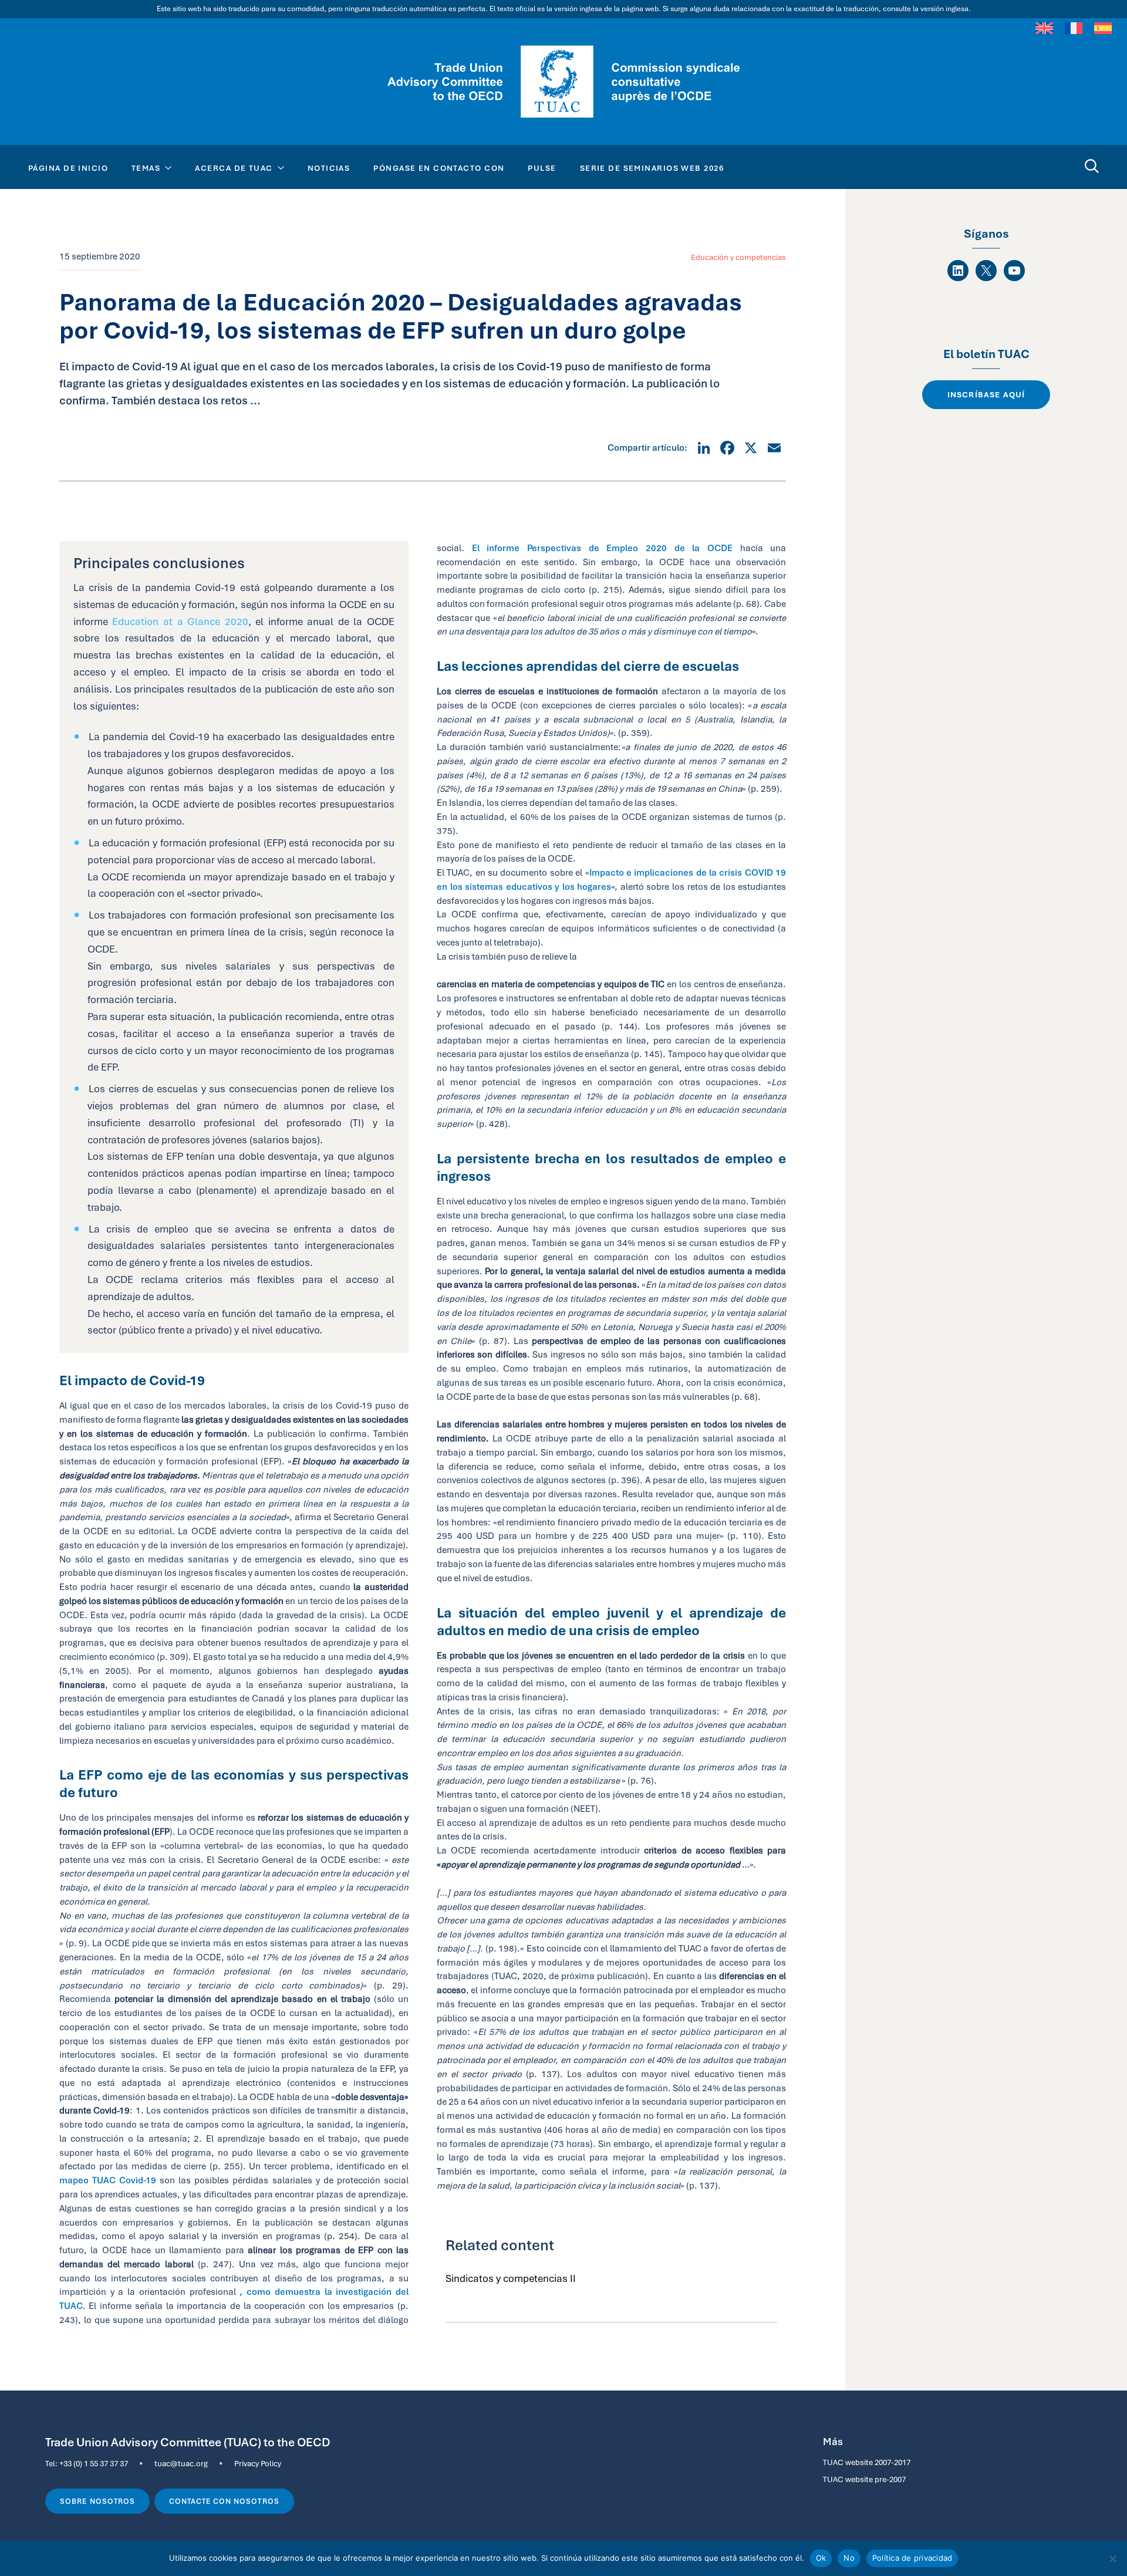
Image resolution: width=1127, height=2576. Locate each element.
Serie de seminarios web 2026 (652, 168)
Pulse (542, 168)
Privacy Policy (258, 2463)
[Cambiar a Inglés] (1044, 28)
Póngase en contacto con (439, 168)
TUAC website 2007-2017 (867, 2462)
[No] (1112, 2558)
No (849, 2558)
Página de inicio (68, 168)
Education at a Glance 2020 (180, 622)
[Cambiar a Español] (1103, 28)
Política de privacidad (912, 2558)
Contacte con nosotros (224, 2501)
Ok (821, 2558)
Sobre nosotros (97, 2501)
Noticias (329, 168)
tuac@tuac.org (181, 2463)
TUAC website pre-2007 (864, 2479)
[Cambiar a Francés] (1074, 28)
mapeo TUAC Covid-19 (108, 2180)
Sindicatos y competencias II (511, 2278)
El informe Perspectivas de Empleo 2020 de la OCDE (602, 548)
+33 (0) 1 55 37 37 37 (94, 2463)
